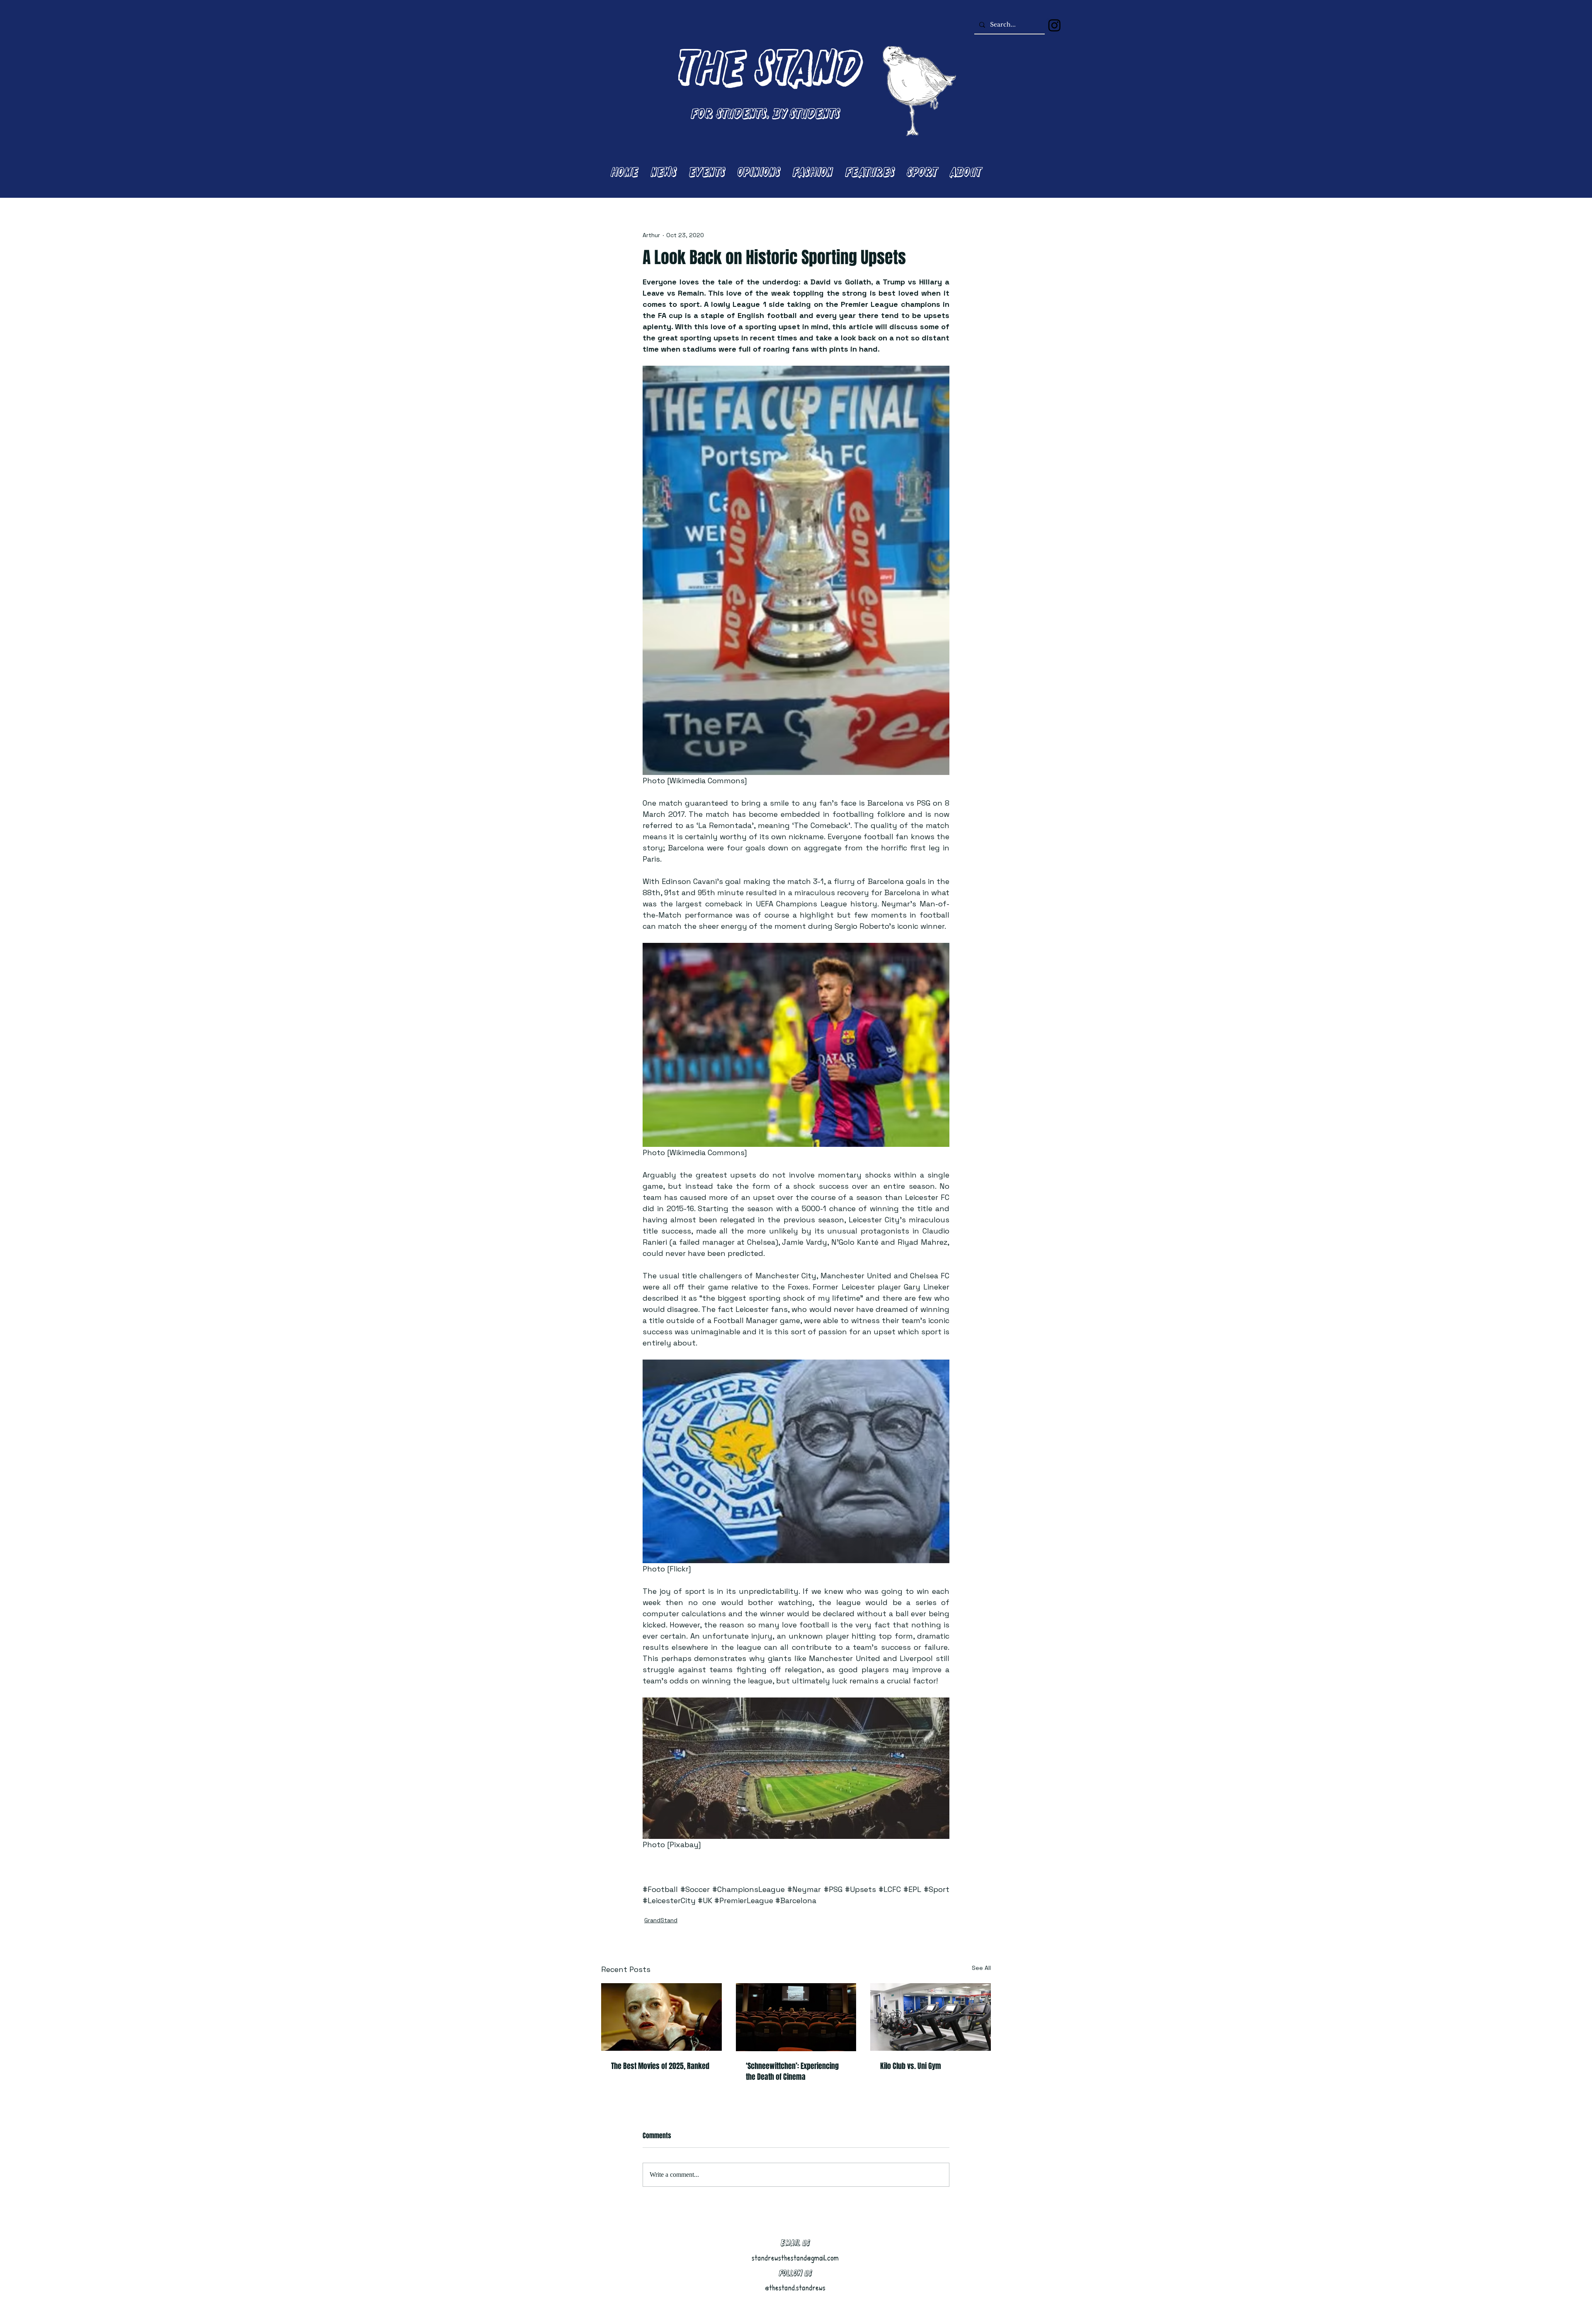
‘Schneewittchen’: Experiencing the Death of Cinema (792, 2071)
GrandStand (661, 1920)
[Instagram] (1054, 25)
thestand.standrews (797, 2288)
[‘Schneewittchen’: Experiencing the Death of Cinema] (796, 2017)
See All (981, 1968)
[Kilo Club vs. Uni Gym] (931, 2017)
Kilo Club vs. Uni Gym (911, 2066)
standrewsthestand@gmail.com (795, 2258)
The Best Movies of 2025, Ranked (660, 2066)
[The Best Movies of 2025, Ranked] (661, 2017)
